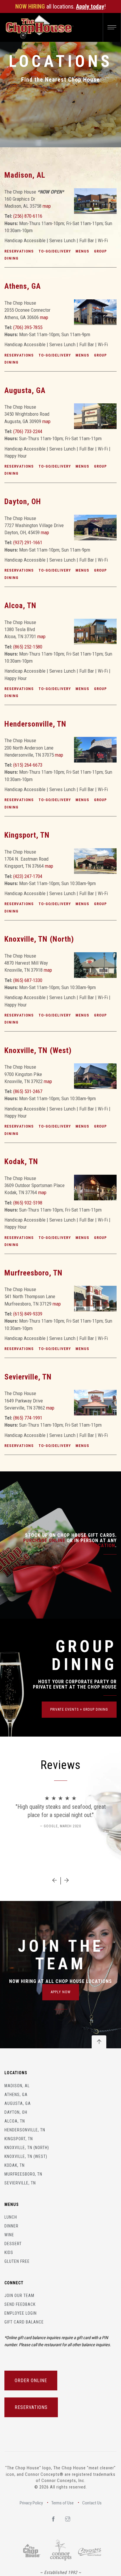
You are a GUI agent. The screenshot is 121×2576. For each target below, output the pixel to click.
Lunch (11, 2217)
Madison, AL (25, 175)
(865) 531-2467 (28, 1091)
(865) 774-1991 (28, 1418)
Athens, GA (23, 286)
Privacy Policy (31, 2503)
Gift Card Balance (24, 2322)
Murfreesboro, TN (33, 1273)
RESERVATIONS (19, 251)
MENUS (82, 251)
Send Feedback (20, 2304)
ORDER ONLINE (31, 2381)
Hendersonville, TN (35, 724)
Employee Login (21, 2313)
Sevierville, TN (28, 1377)
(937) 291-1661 (28, 542)
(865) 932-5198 (28, 1203)
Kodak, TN (21, 1161)
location (104, 1546)
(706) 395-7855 (28, 327)
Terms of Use (63, 2503)
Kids (9, 2252)
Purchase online (44, 1541)
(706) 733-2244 (28, 431)
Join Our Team (19, 2296)
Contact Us (92, 2503)
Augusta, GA (25, 390)
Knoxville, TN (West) (38, 1050)
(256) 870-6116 (28, 216)
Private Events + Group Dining (79, 1709)
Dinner (11, 2226)
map (47, 206)
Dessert (13, 2244)
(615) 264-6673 (28, 765)
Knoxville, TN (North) (39, 939)
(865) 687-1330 (28, 980)
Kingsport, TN (27, 835)
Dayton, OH (23, 501)
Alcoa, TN (20, 605)
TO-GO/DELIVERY (55, 251)
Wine (9, 2235)
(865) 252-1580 (28, 647)
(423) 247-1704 (28, 876)
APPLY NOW (61, 1992)
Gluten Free (17, 2261)
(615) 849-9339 (28, 1314)
